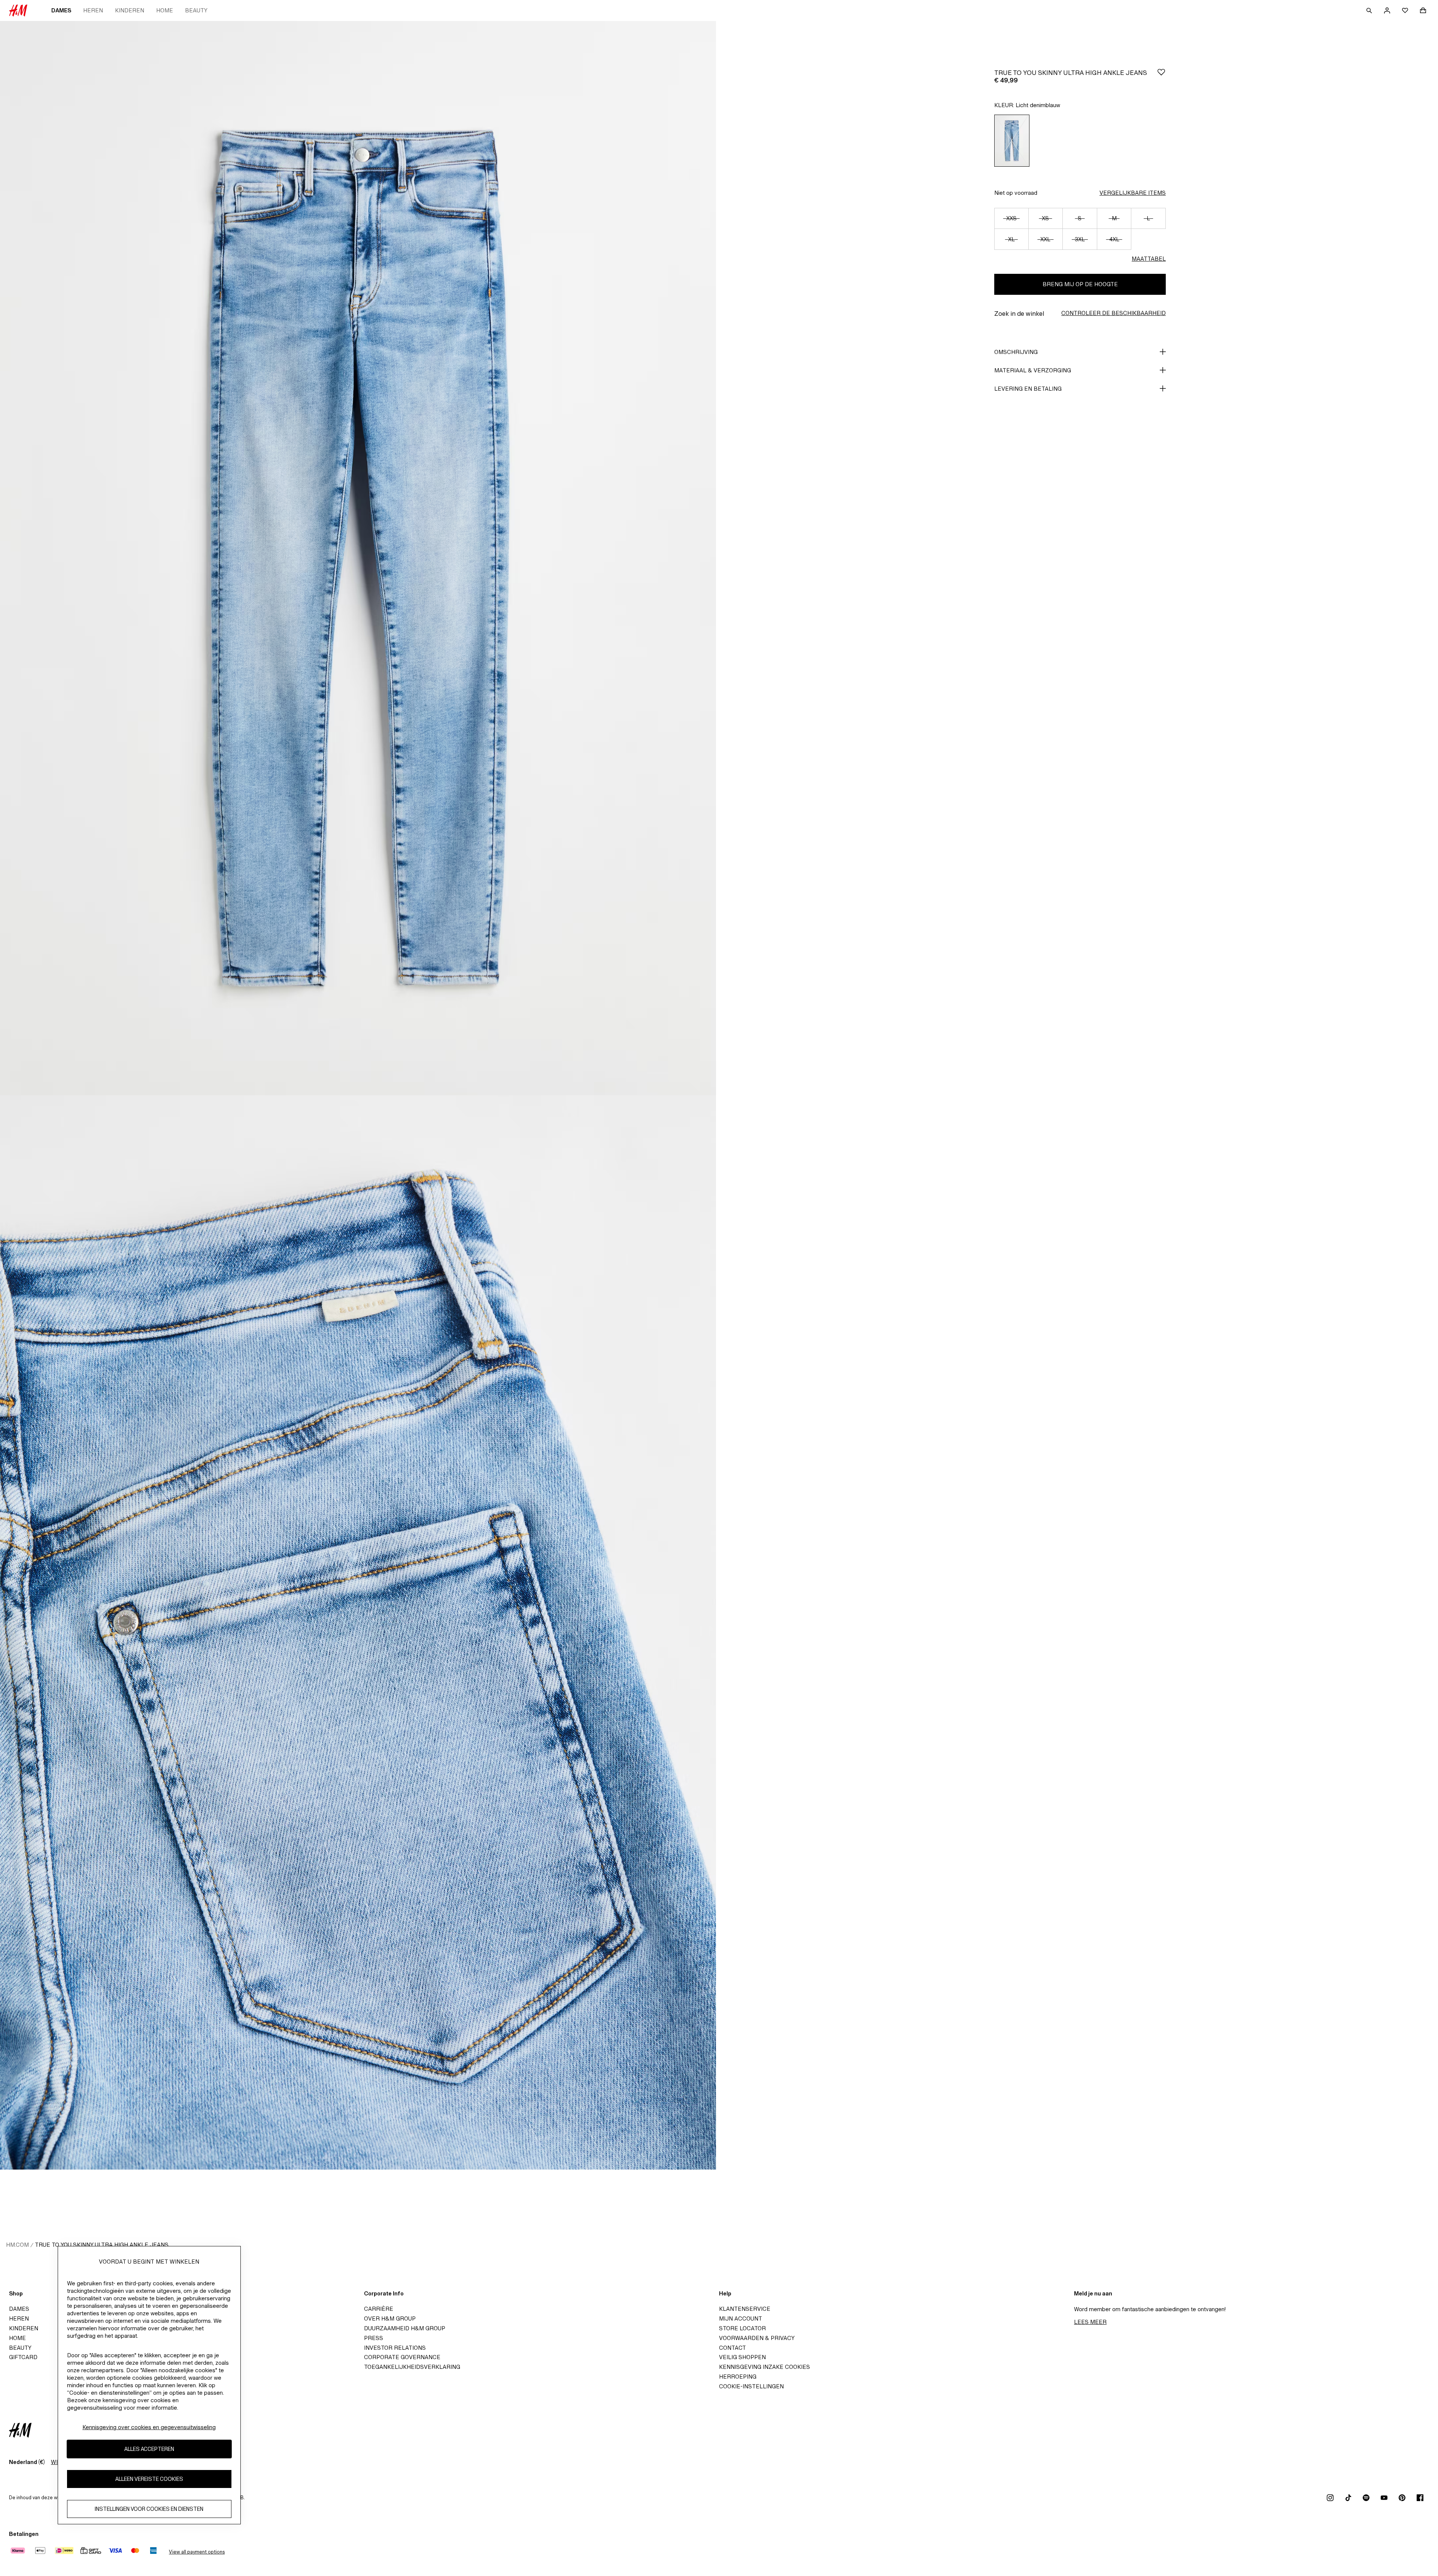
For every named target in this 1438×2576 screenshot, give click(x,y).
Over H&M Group (390, 2318)
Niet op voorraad (1016, 193)
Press (374, 2338)
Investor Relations (395, 2348)
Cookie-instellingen (751, 2386)
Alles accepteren (149, 2449)
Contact (732, 2348)
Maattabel (1149, 259)
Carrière (379, 2309)
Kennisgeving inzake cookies (764, 2367)
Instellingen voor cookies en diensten (149, 2509)
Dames (61, 10)
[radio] (1012, 141)
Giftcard (23, 2357)
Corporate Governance (402, 2357)
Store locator (742, 2328)
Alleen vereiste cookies (149, 2479)
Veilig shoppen (742, 2357)
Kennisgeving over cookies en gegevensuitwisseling (149, 2427)
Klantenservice (745, 2309)
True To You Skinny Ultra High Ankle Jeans (102, 2245)
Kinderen (130, 10)
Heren (93, 10)
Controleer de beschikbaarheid (1114, 313)
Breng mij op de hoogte (1080, 284)
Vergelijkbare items (1133, 193)
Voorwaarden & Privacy (757, 2338)
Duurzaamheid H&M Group (405, 2328)
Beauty (196, 10)
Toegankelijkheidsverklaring (412, 2367)
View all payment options (197, 2552)
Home (165, 10)
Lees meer (1090, 2322)
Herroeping (738, 2377)
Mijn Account (741, 2318)
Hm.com (17, 2245)
